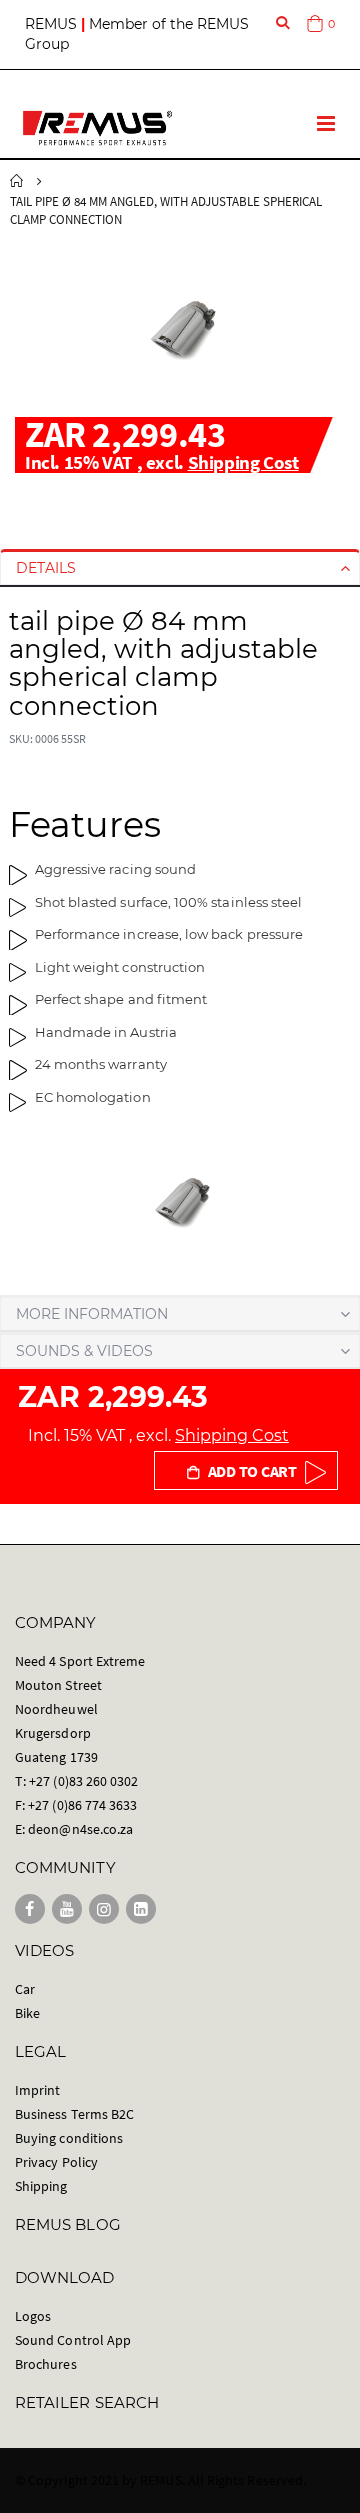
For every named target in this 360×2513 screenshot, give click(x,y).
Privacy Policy (56, 2162)
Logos (33, 2316)
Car (25, 1989)
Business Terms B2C (74, 2114)
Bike (27, 2013)
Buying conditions (69, 2138)
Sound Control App (73, 2340)
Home (17, 181)
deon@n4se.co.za (80, 1829)
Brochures (46, 2364)
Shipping (41, 2186)
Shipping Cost (243, 462)
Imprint (37, 2090)
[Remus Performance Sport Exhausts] (97, 128)
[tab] (180, 568)
